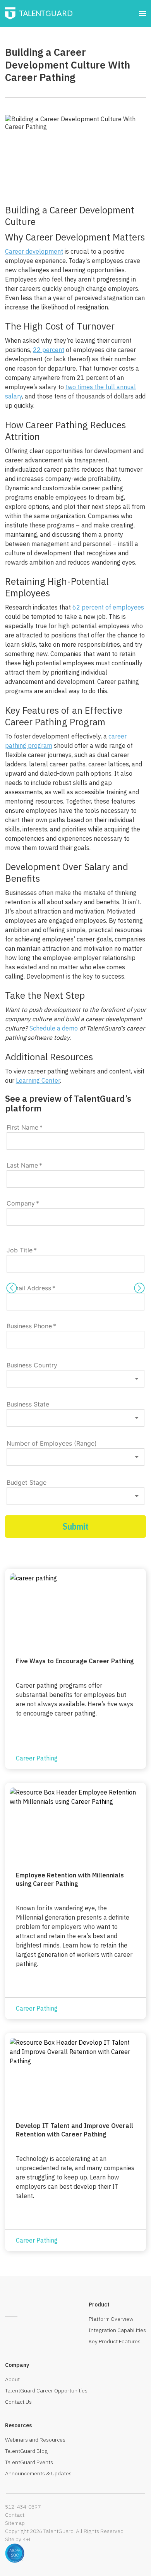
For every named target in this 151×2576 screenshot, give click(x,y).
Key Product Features (115, 2341)
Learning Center (38, 1080)
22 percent (49, 350)
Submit (76, 1526)
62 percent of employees (108, 607)
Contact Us (18, 2402)
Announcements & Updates (38, 2473)
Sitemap (15, 2523)
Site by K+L (18, 2539)
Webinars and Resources (35, 2440)
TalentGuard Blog (26, 2451)
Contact (15, 2515)
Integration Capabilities (117, 2330)
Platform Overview (111, 2319)
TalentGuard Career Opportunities (46, 2391)
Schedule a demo (54, 1028)
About (12, 2379)
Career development (34, 251)
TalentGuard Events (29, 2462)
